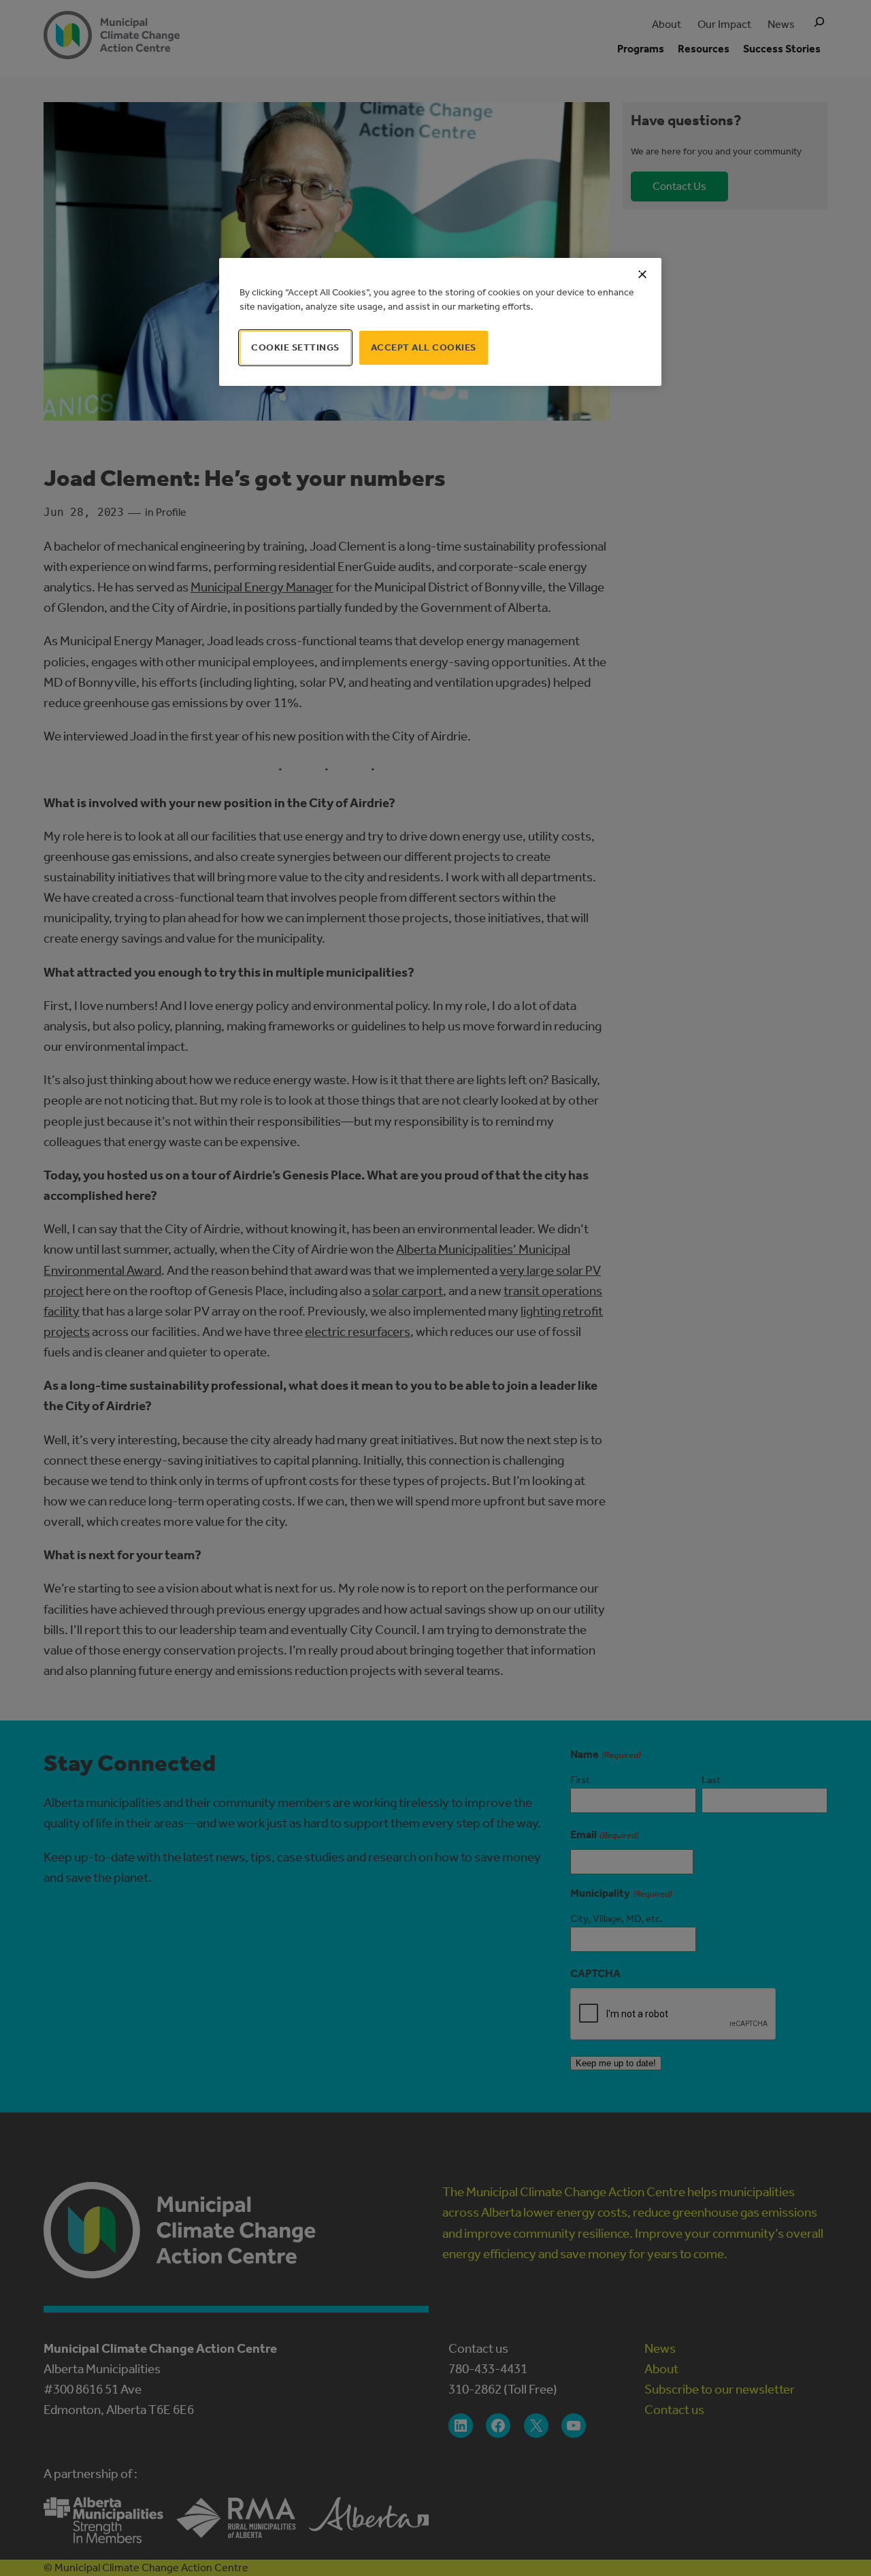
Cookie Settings (295, 347)
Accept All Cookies (424, 347)
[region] (440, 322)
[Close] (642, 274)
